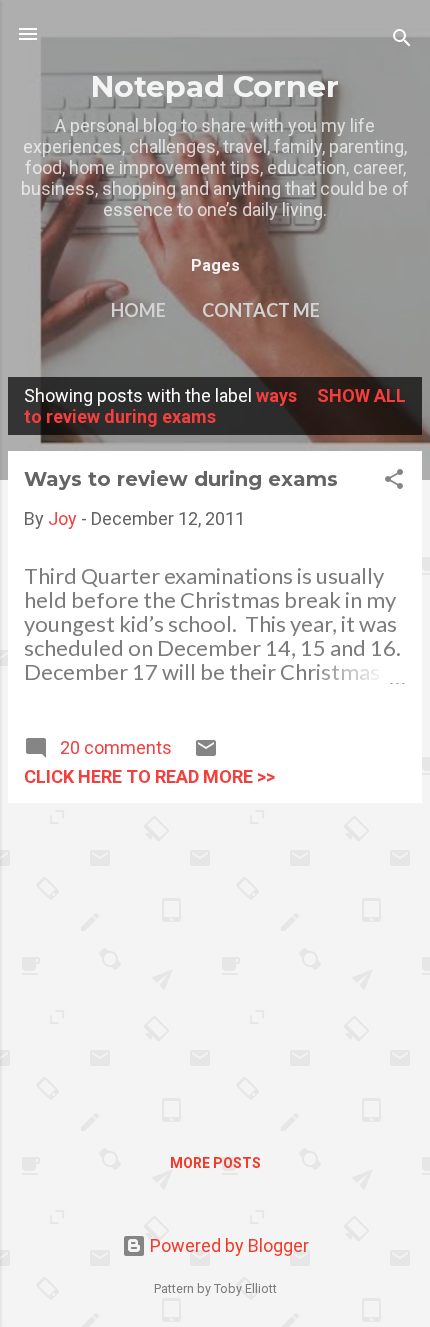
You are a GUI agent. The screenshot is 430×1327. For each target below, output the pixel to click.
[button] (394, 482)
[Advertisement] (215, 959)
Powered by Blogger (227, 1245)
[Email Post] (206, 753)
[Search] (402, 40)
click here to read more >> (149, 776)
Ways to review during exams (181, 479)
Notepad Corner (215, 86)
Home (138, 310)
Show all (361, 395)
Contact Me (261, 310)
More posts (215, 1163)
